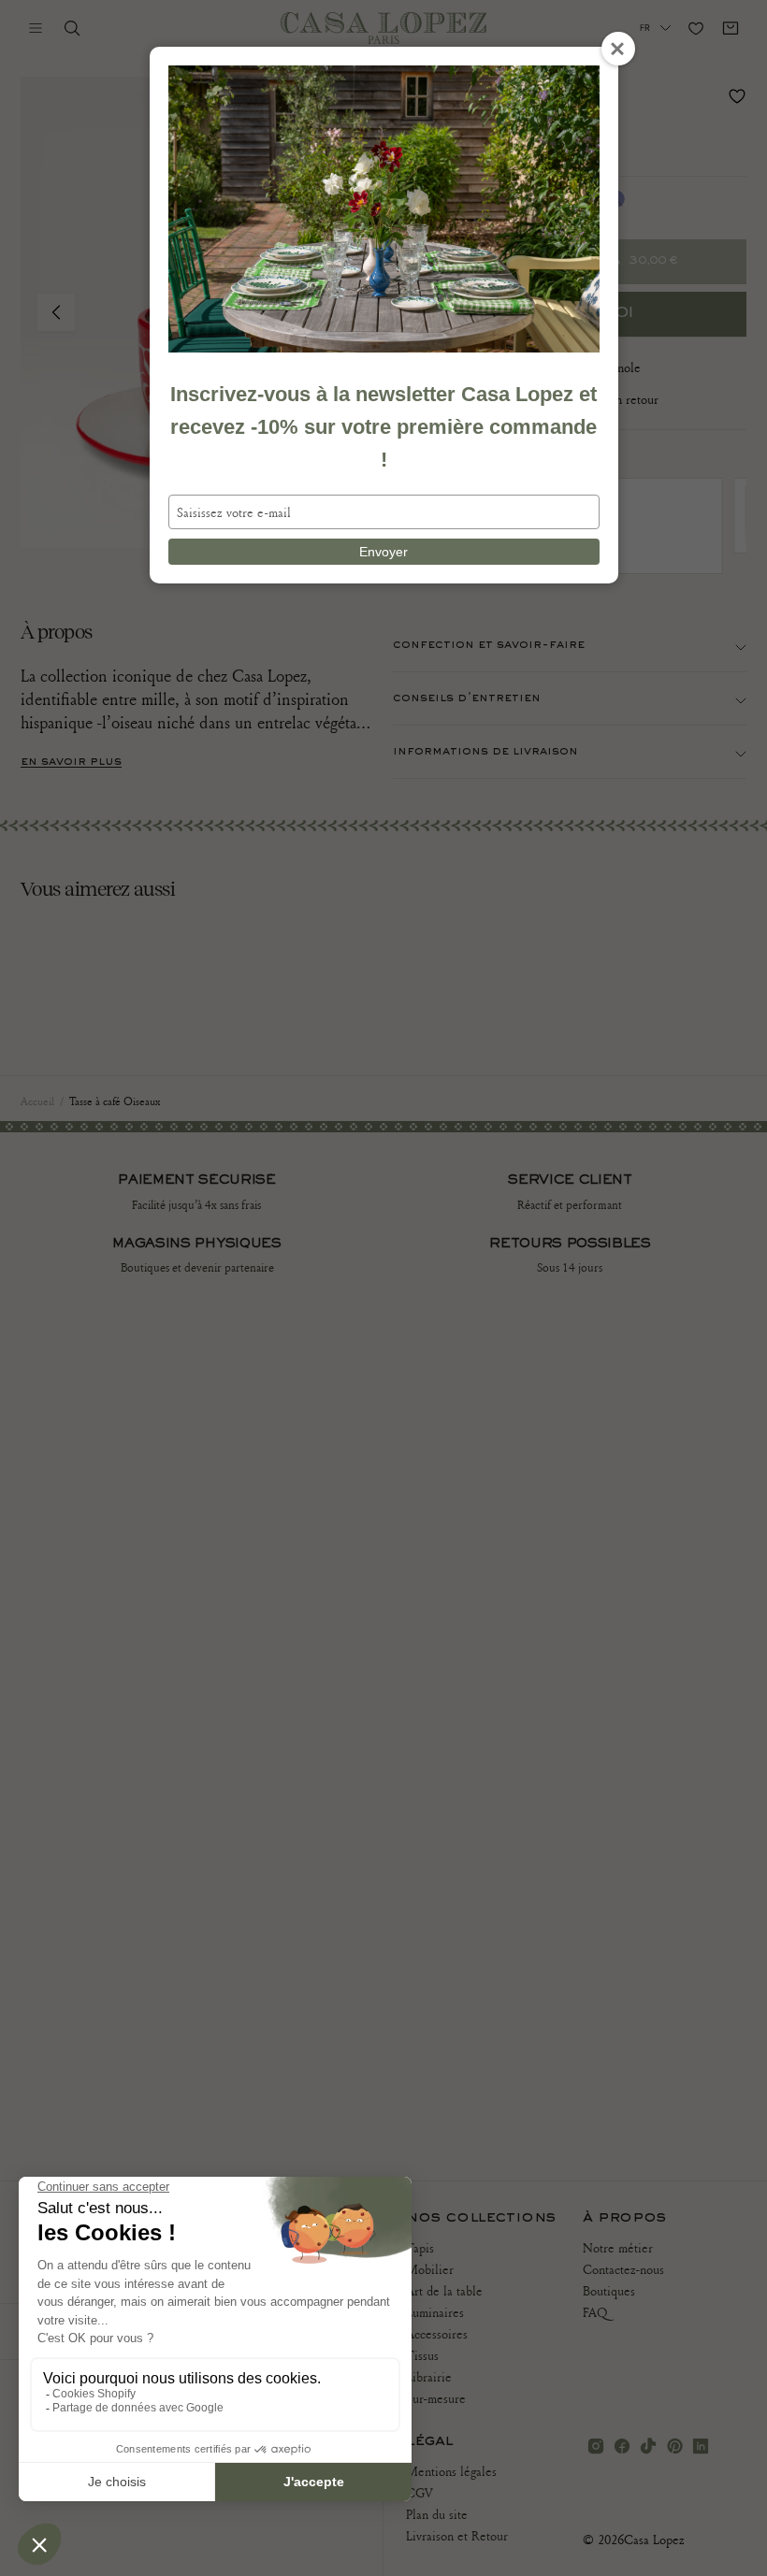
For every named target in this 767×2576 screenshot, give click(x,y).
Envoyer (383, 552)
